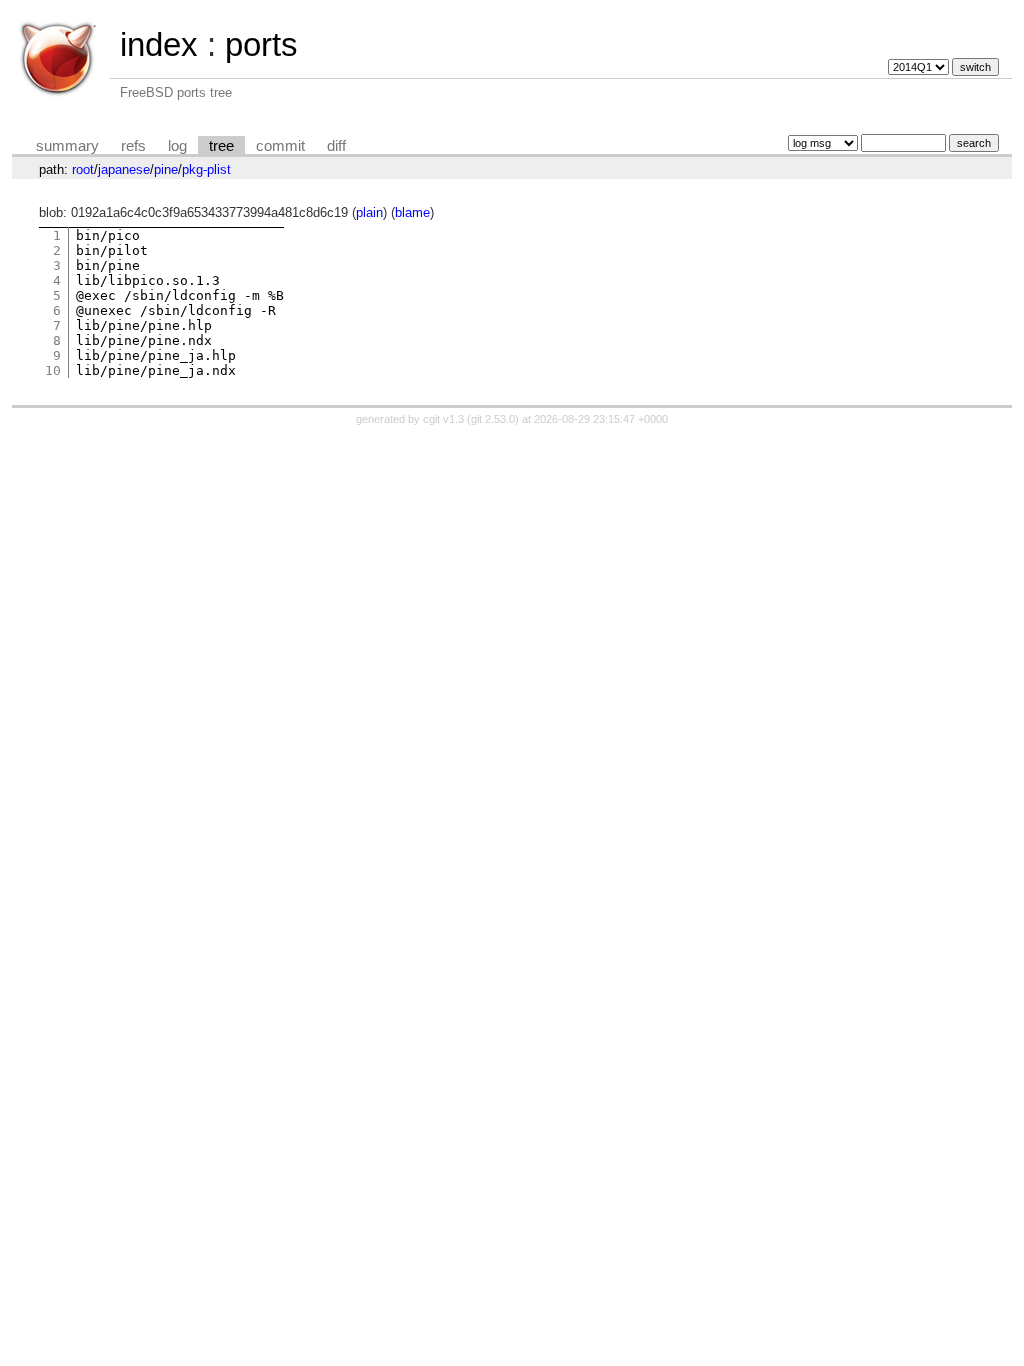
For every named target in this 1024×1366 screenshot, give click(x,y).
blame (412, 212)
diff (336, 146)
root (83, 169)
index (159, 44)
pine (166, 169)
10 (53, 370)
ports (261, 44)
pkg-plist (206, 169)
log (177, 146)
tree (221, 146)
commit (280, 146)
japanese (124, 169)
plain (369, 212)
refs (133, 146)
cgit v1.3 (443, 419)
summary (67, 146)
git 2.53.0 (493, 419)
